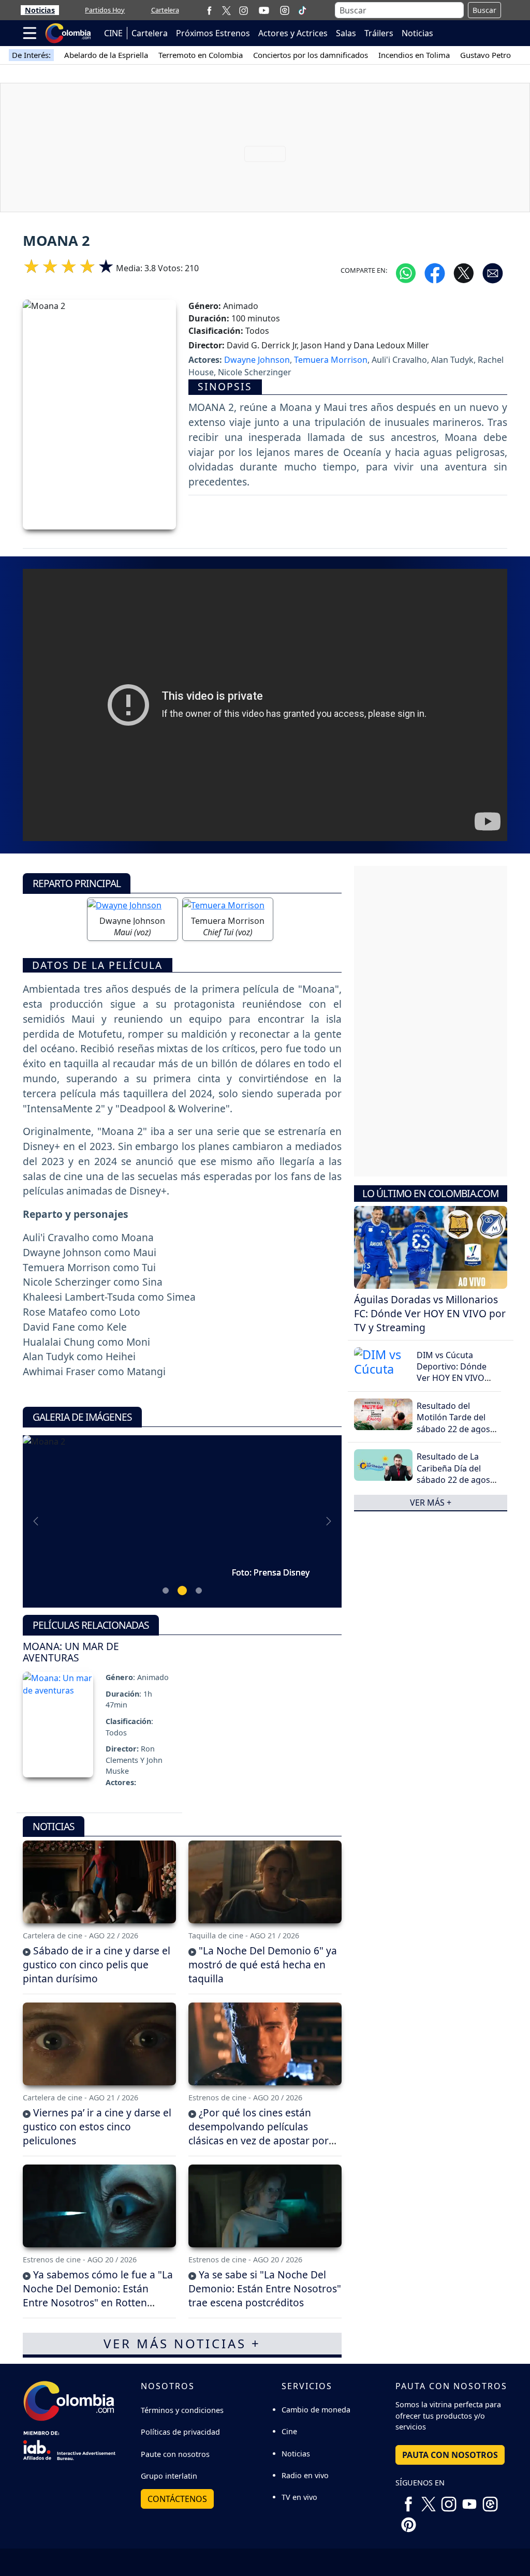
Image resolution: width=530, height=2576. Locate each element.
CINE (113, 33)
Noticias (40, 10)
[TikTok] (302, 10)
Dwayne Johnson (257, 360)
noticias (54, 1827)
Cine (289, 2431)
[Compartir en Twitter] (464, 272)
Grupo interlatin (169, 2476)
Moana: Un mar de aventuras (71, 1652)
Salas (346, 33)
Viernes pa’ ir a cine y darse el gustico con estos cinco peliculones (97, 2126)
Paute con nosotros (175, 2454)
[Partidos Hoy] (285, 10)
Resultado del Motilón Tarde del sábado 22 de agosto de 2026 (458, 1423)
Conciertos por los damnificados (311, 55)
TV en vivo (299, 2497)
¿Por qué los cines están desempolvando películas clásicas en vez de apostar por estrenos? (259, 2133)
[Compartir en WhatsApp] (406, 272)
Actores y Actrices (293, 33)
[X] (226, 10)
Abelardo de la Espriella (106, 55)
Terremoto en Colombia (201, 55)
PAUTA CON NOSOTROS (450, 2455)
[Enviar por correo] (493, 272)
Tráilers (379, 33)
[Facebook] (209, 10)
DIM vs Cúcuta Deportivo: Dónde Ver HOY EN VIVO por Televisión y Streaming (452, 1378)
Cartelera (165, 10)
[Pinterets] (408, 2521)
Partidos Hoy (105, 10)
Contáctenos (177, 2499)
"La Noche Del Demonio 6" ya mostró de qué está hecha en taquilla (263, 1964)
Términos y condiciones (182, 2410)
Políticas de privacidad (180, 2432)
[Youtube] (264, 10)
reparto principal (77, 883)
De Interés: (31, 55)
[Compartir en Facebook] (435, 272)
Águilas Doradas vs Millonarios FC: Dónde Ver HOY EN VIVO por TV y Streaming (430, 1313)
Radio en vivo (305, 2475)
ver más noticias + (182, 2343)
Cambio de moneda (316, 2410)
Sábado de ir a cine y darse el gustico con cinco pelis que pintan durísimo (97, 1964)
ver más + (431, 1503)
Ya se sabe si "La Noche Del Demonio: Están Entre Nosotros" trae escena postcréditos (265, 2288)
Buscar (484, 10)
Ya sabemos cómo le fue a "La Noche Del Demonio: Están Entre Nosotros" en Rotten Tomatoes (98, 2295)
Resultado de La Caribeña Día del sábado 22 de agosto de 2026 (458, 1474)
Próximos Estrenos (213, 33)
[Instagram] (244, 10)
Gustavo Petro (485, 55)
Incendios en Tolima (414, 55)
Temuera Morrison (331, 360)
